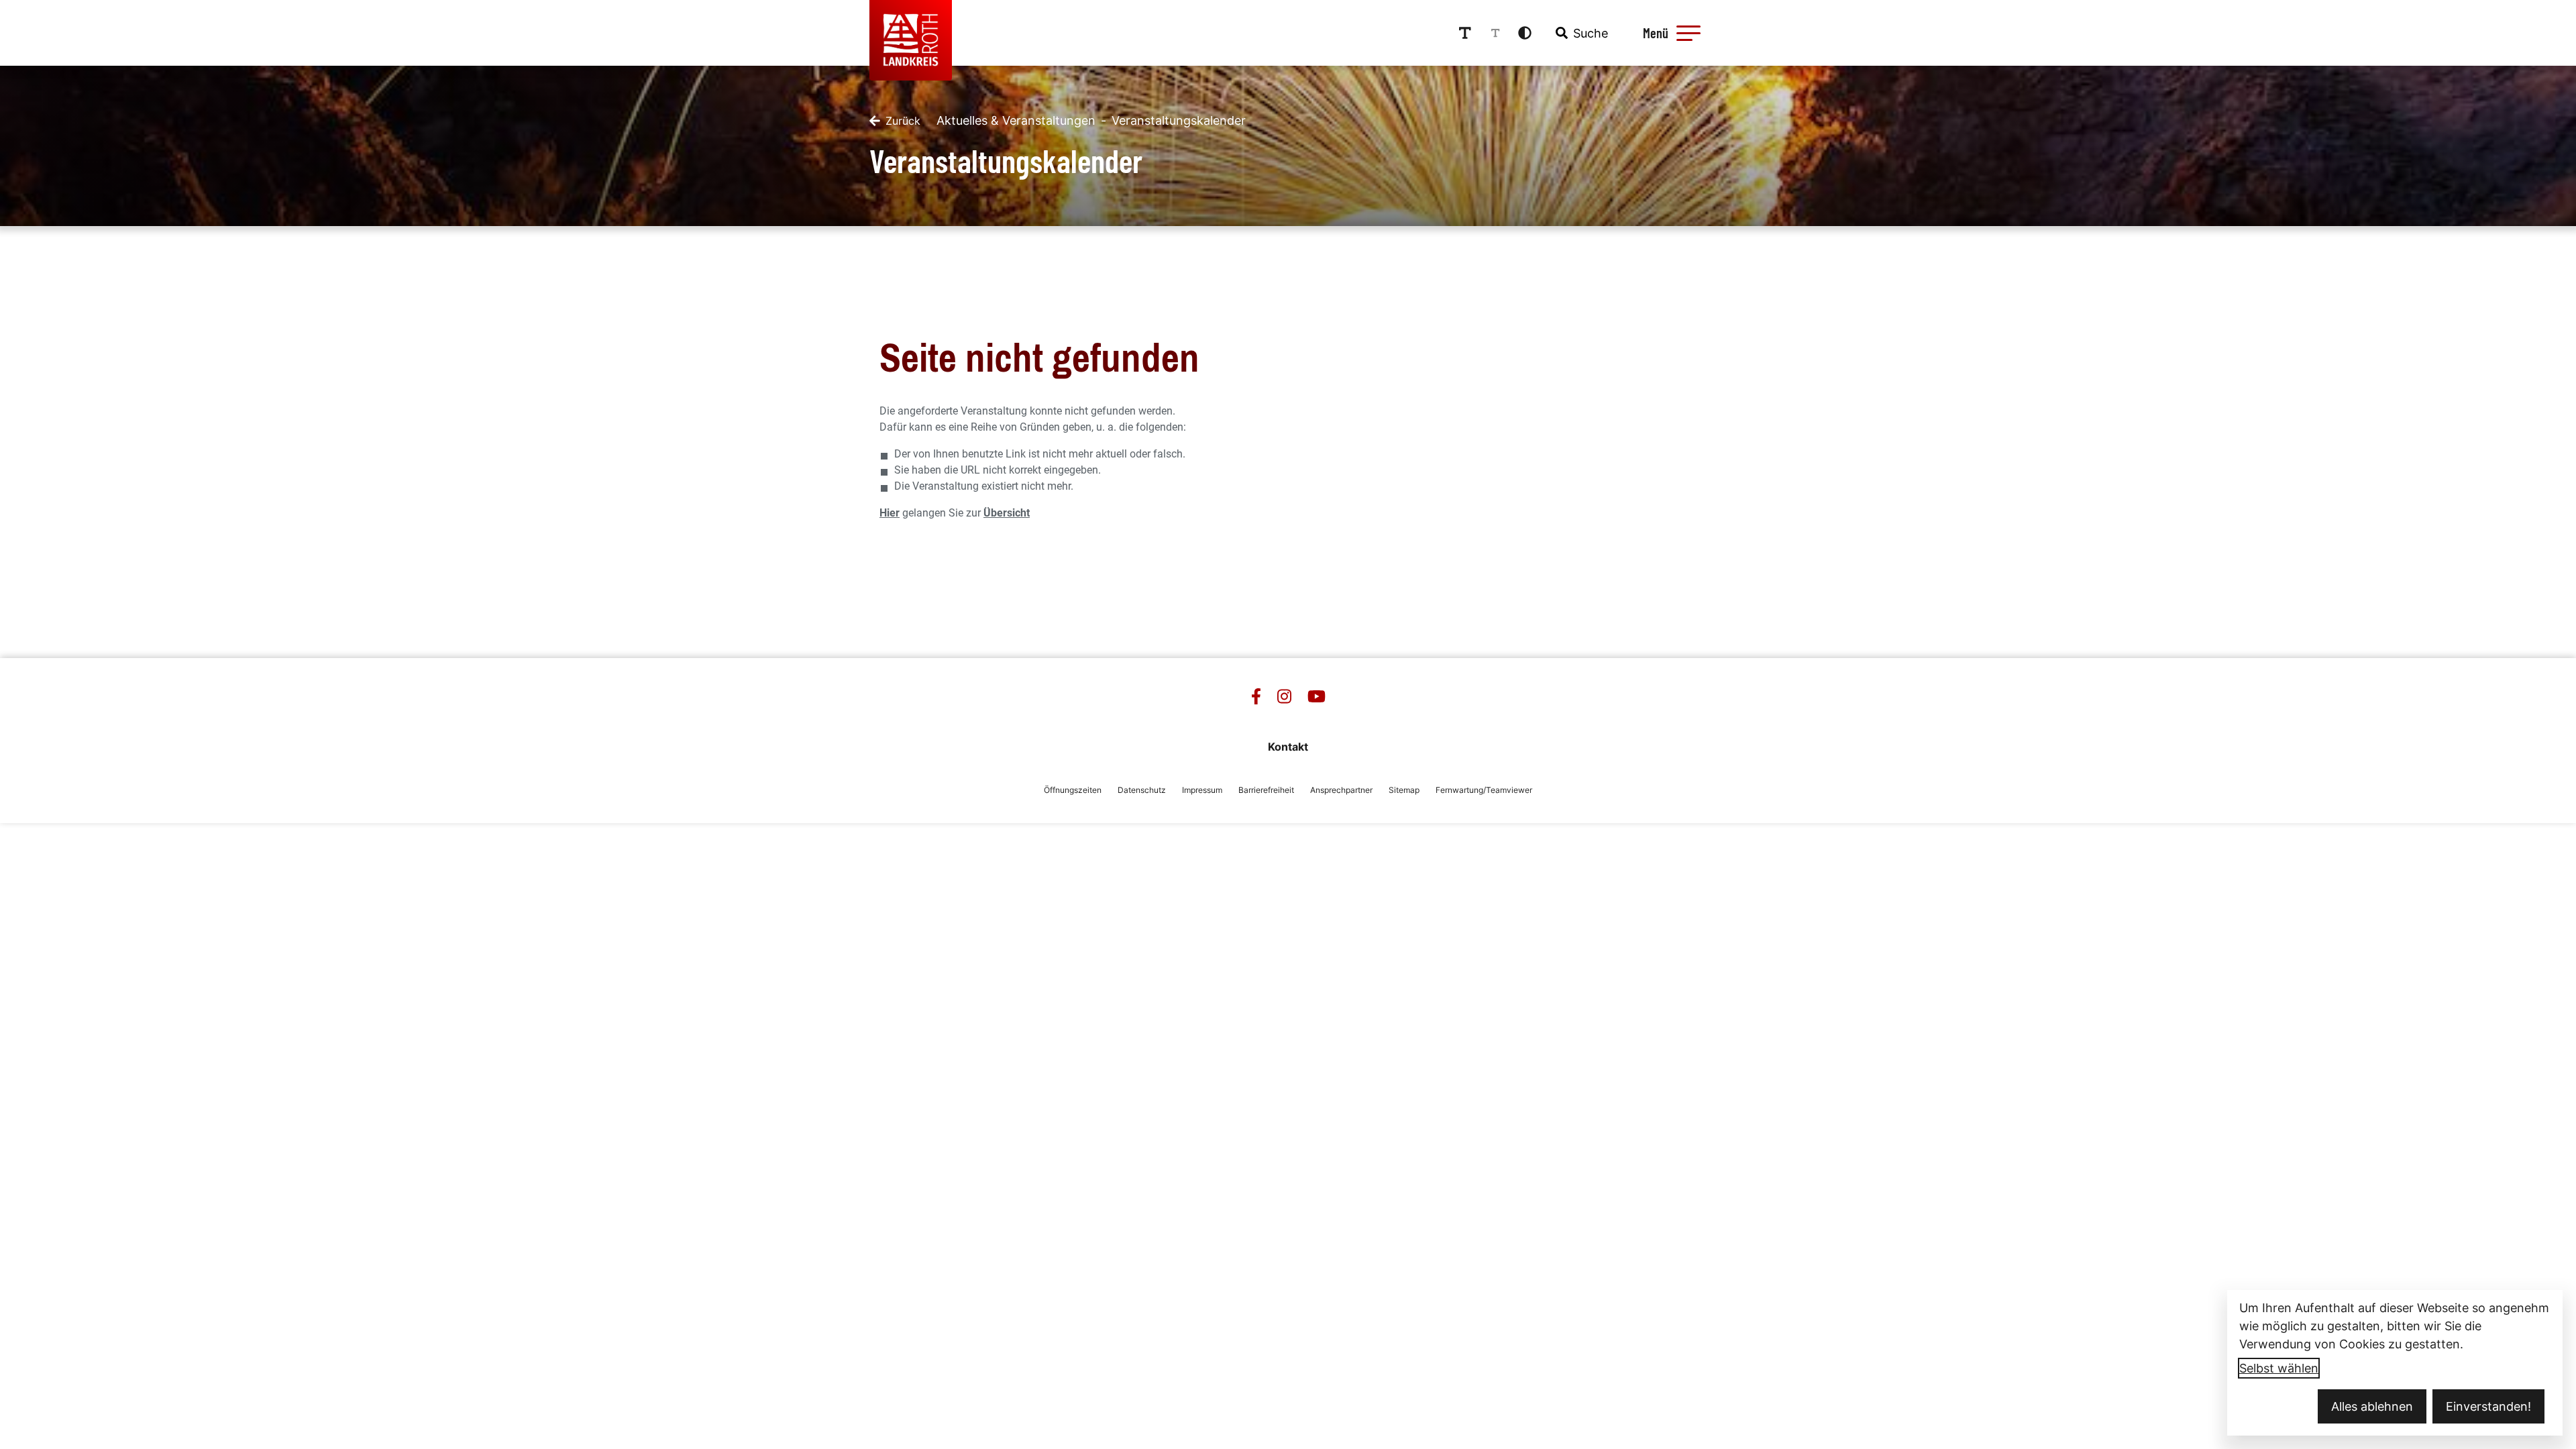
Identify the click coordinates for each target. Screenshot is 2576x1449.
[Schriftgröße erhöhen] (1465, 33)
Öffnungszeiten (1073, 790)
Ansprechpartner (1341, 790)
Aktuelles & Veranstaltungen (1016, 120)
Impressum (1202, 790)
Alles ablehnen (2372, 1406)
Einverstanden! (2488, 1406)
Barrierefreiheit (1266, 790)
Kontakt (1288, 747)
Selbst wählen (2279, 1368)
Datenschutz (1142, 790)
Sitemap (1404, 790)
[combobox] (1580, 33)
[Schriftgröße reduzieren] (1495, 33)
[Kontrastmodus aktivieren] (1525, 33)
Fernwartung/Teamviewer (1484, 790)
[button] (1688, 33)
